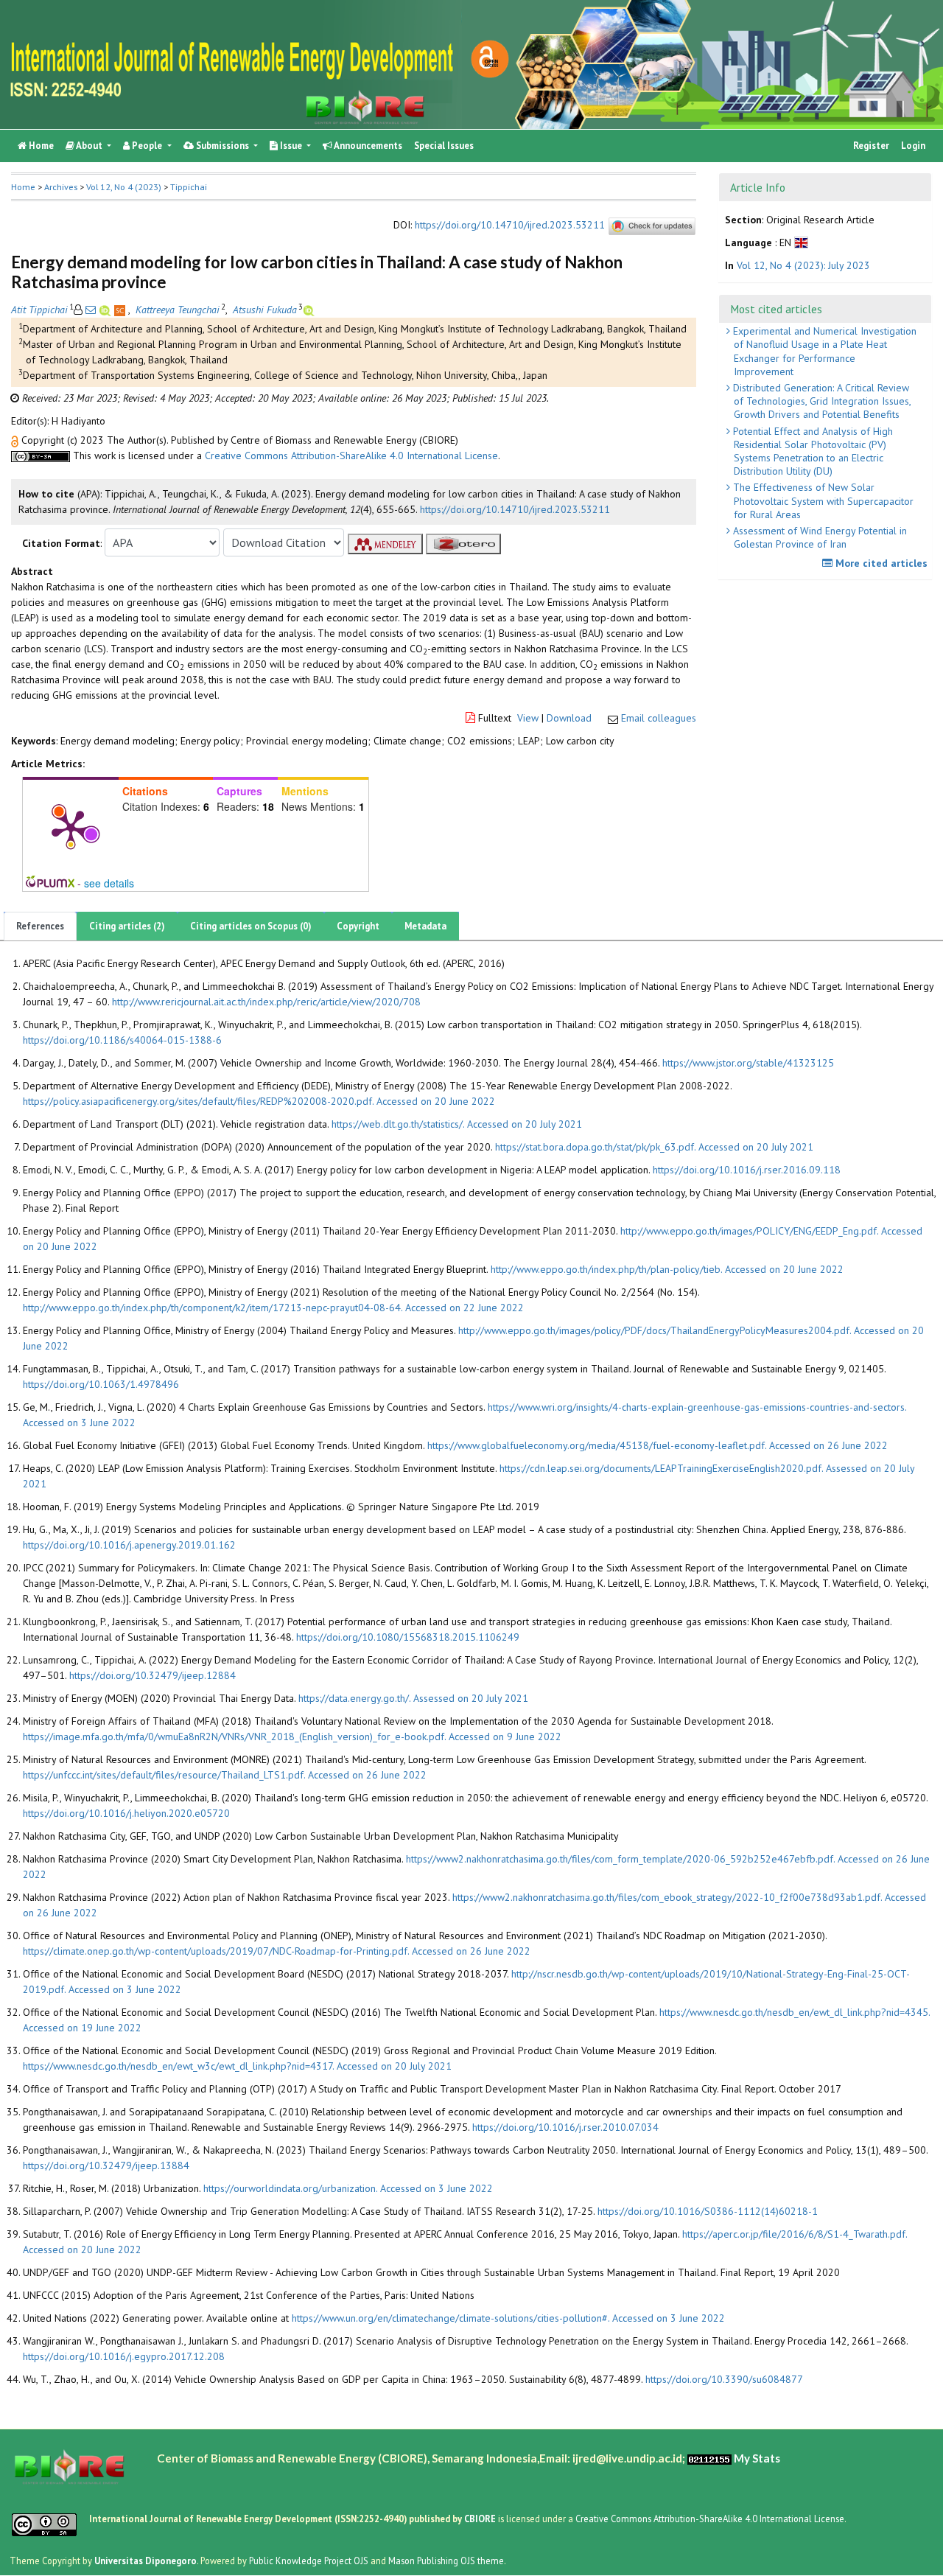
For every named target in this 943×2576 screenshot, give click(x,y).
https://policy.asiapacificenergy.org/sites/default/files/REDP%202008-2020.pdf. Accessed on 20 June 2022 (259, 1101)
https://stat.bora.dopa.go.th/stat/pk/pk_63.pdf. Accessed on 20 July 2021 (654, 1147)
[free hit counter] (709, 2458)
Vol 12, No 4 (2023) (124, 187)
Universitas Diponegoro (146, 2561)
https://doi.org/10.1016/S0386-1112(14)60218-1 (708, 2211)
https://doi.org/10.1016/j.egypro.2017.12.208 (124, 2356)
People (147, 146)
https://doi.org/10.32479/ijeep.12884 (153, 1675)
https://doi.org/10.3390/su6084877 (724, 2379)
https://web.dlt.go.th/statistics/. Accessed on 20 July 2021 (457, 1124)
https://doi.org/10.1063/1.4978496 (101, 1384)
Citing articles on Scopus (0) (251, 926)
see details (109, 883)
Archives (61, 187)
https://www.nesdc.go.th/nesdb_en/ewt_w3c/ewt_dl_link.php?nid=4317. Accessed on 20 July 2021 (237, 2066)
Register (871, 146)
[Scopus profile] (121, 310)
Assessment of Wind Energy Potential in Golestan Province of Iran (818, 537)
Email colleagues (659, 718)
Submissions (222, 146)
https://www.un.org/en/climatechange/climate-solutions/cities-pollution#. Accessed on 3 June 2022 (508, 2318)
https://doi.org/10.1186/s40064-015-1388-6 (122, 1040)
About (90, 146)
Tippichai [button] (189, 187)
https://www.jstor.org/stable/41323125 (748, 1063)
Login (913, 146)
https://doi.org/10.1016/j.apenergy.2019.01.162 (129, 1545)
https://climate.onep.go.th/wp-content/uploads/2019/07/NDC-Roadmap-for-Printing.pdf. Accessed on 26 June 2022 (277, 1951)
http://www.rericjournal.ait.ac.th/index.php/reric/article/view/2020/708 (266, 1002)
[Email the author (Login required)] (91, 310)
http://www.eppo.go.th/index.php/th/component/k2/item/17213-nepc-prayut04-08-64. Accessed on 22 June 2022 (273, 1308)
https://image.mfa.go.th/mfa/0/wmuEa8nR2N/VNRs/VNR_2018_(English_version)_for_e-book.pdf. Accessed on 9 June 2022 (292, 1736)
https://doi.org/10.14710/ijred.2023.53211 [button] (515, 509)
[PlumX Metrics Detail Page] (71, 828)
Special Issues (444, 146)
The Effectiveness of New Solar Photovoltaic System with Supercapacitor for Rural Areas (822, 500)
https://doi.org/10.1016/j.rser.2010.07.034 (565, 2127)
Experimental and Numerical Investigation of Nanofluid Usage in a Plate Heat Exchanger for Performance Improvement (823, 351)
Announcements (367, 146)
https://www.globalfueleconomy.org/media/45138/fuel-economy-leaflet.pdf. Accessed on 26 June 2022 (658, 1445)
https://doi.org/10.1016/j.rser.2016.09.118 (747, 1170)
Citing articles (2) (127, 926)
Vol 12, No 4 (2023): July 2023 (803, 266)
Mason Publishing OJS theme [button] (446, 2561)
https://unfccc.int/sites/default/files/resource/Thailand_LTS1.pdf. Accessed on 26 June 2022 (225, 1775)
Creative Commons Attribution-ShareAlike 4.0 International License (351, 455)
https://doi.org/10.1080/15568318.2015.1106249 (408, 1637)
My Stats (757, 2458)
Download (569, 718)
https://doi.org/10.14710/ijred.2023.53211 (510, 226)
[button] (16, 440)
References (40, 926)
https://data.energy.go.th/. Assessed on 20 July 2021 (413, 1698)
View (528, 718)
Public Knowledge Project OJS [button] (309, 2561)
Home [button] (23, 187)
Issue (291, 146)
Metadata (425, 926)
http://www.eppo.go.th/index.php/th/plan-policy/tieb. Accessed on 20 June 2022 (667, 1269)
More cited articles (880, 563)
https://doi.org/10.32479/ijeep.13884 (106, 2165)
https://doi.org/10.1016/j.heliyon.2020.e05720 (126, 1813)
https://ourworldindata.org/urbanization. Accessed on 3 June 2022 (348, 2188)
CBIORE (481, 2519)
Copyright (358, 926)
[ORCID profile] (106, 310)
